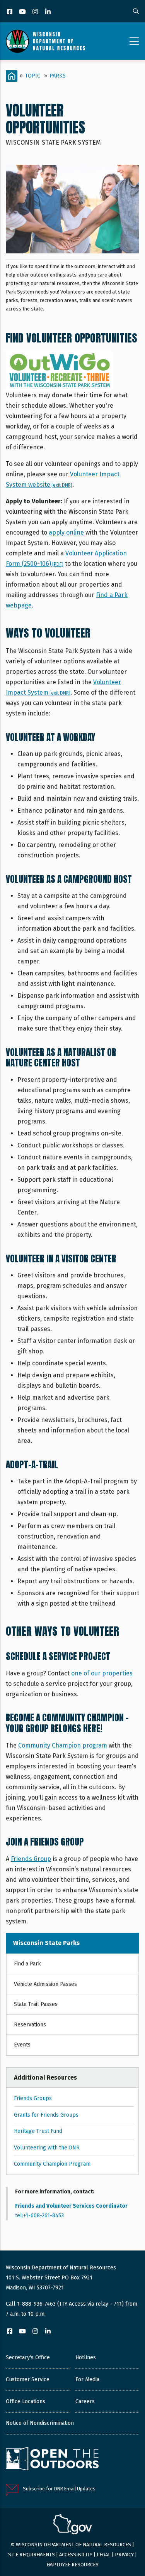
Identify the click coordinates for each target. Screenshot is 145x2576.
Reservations (30, 2025)
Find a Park (27, 1964)
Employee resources (72, 2565)
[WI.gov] (73, 2525)
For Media (87, 2379)
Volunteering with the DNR (47, 2148)
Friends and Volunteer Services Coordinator (71, 2206)
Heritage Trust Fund (38, 2131)
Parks (58, 76)
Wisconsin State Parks (46, 1943)
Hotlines (86, 2358)
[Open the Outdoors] (52, 2460)
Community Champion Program (52, 2164)
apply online (66, 532)
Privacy (124, 2555)
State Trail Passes (36, 2004)
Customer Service (28, 2379)
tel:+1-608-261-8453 (39, 2216)
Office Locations (26, 2401)
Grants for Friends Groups (46, 2115)
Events (22, 2045)
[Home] (45, 41)
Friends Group (31, 1859)
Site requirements (32, 2555)
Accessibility (76, 2555)
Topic (33, 76)
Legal (104, 2555)
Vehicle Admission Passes (45, 1984)
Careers (85, 2401)
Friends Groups (33, 2098)
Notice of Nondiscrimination (40, 2423)
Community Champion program (63, 1745)
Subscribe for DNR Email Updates (59, 2489)
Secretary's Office (28, 2358)
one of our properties (102, 1673)
